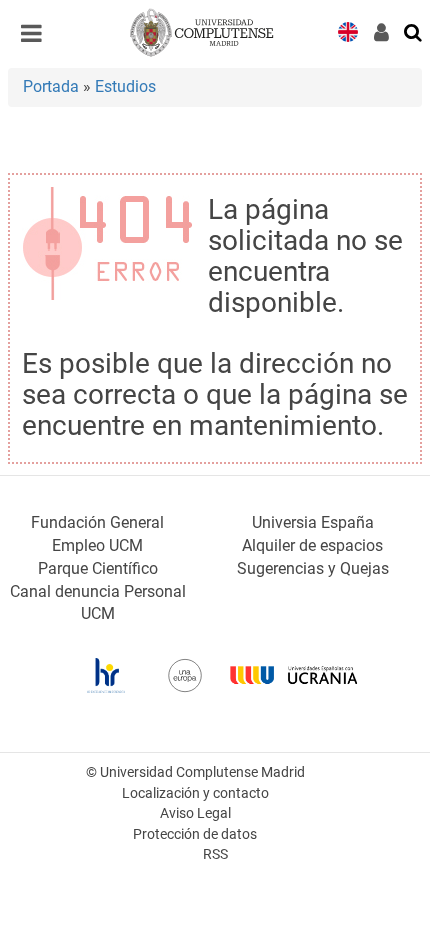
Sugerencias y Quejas (313, 568)
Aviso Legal (195, 813)
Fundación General (97, 522)
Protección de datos (195, 834)
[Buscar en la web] (414, 31)
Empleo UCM (97, 545)
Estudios (125, 86)
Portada (51, 86)
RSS (215, 854)
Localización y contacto (195, 793)
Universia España (313, 522)
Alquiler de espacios (312, 545)
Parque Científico (98, 568)
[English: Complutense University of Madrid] (348, 30)
